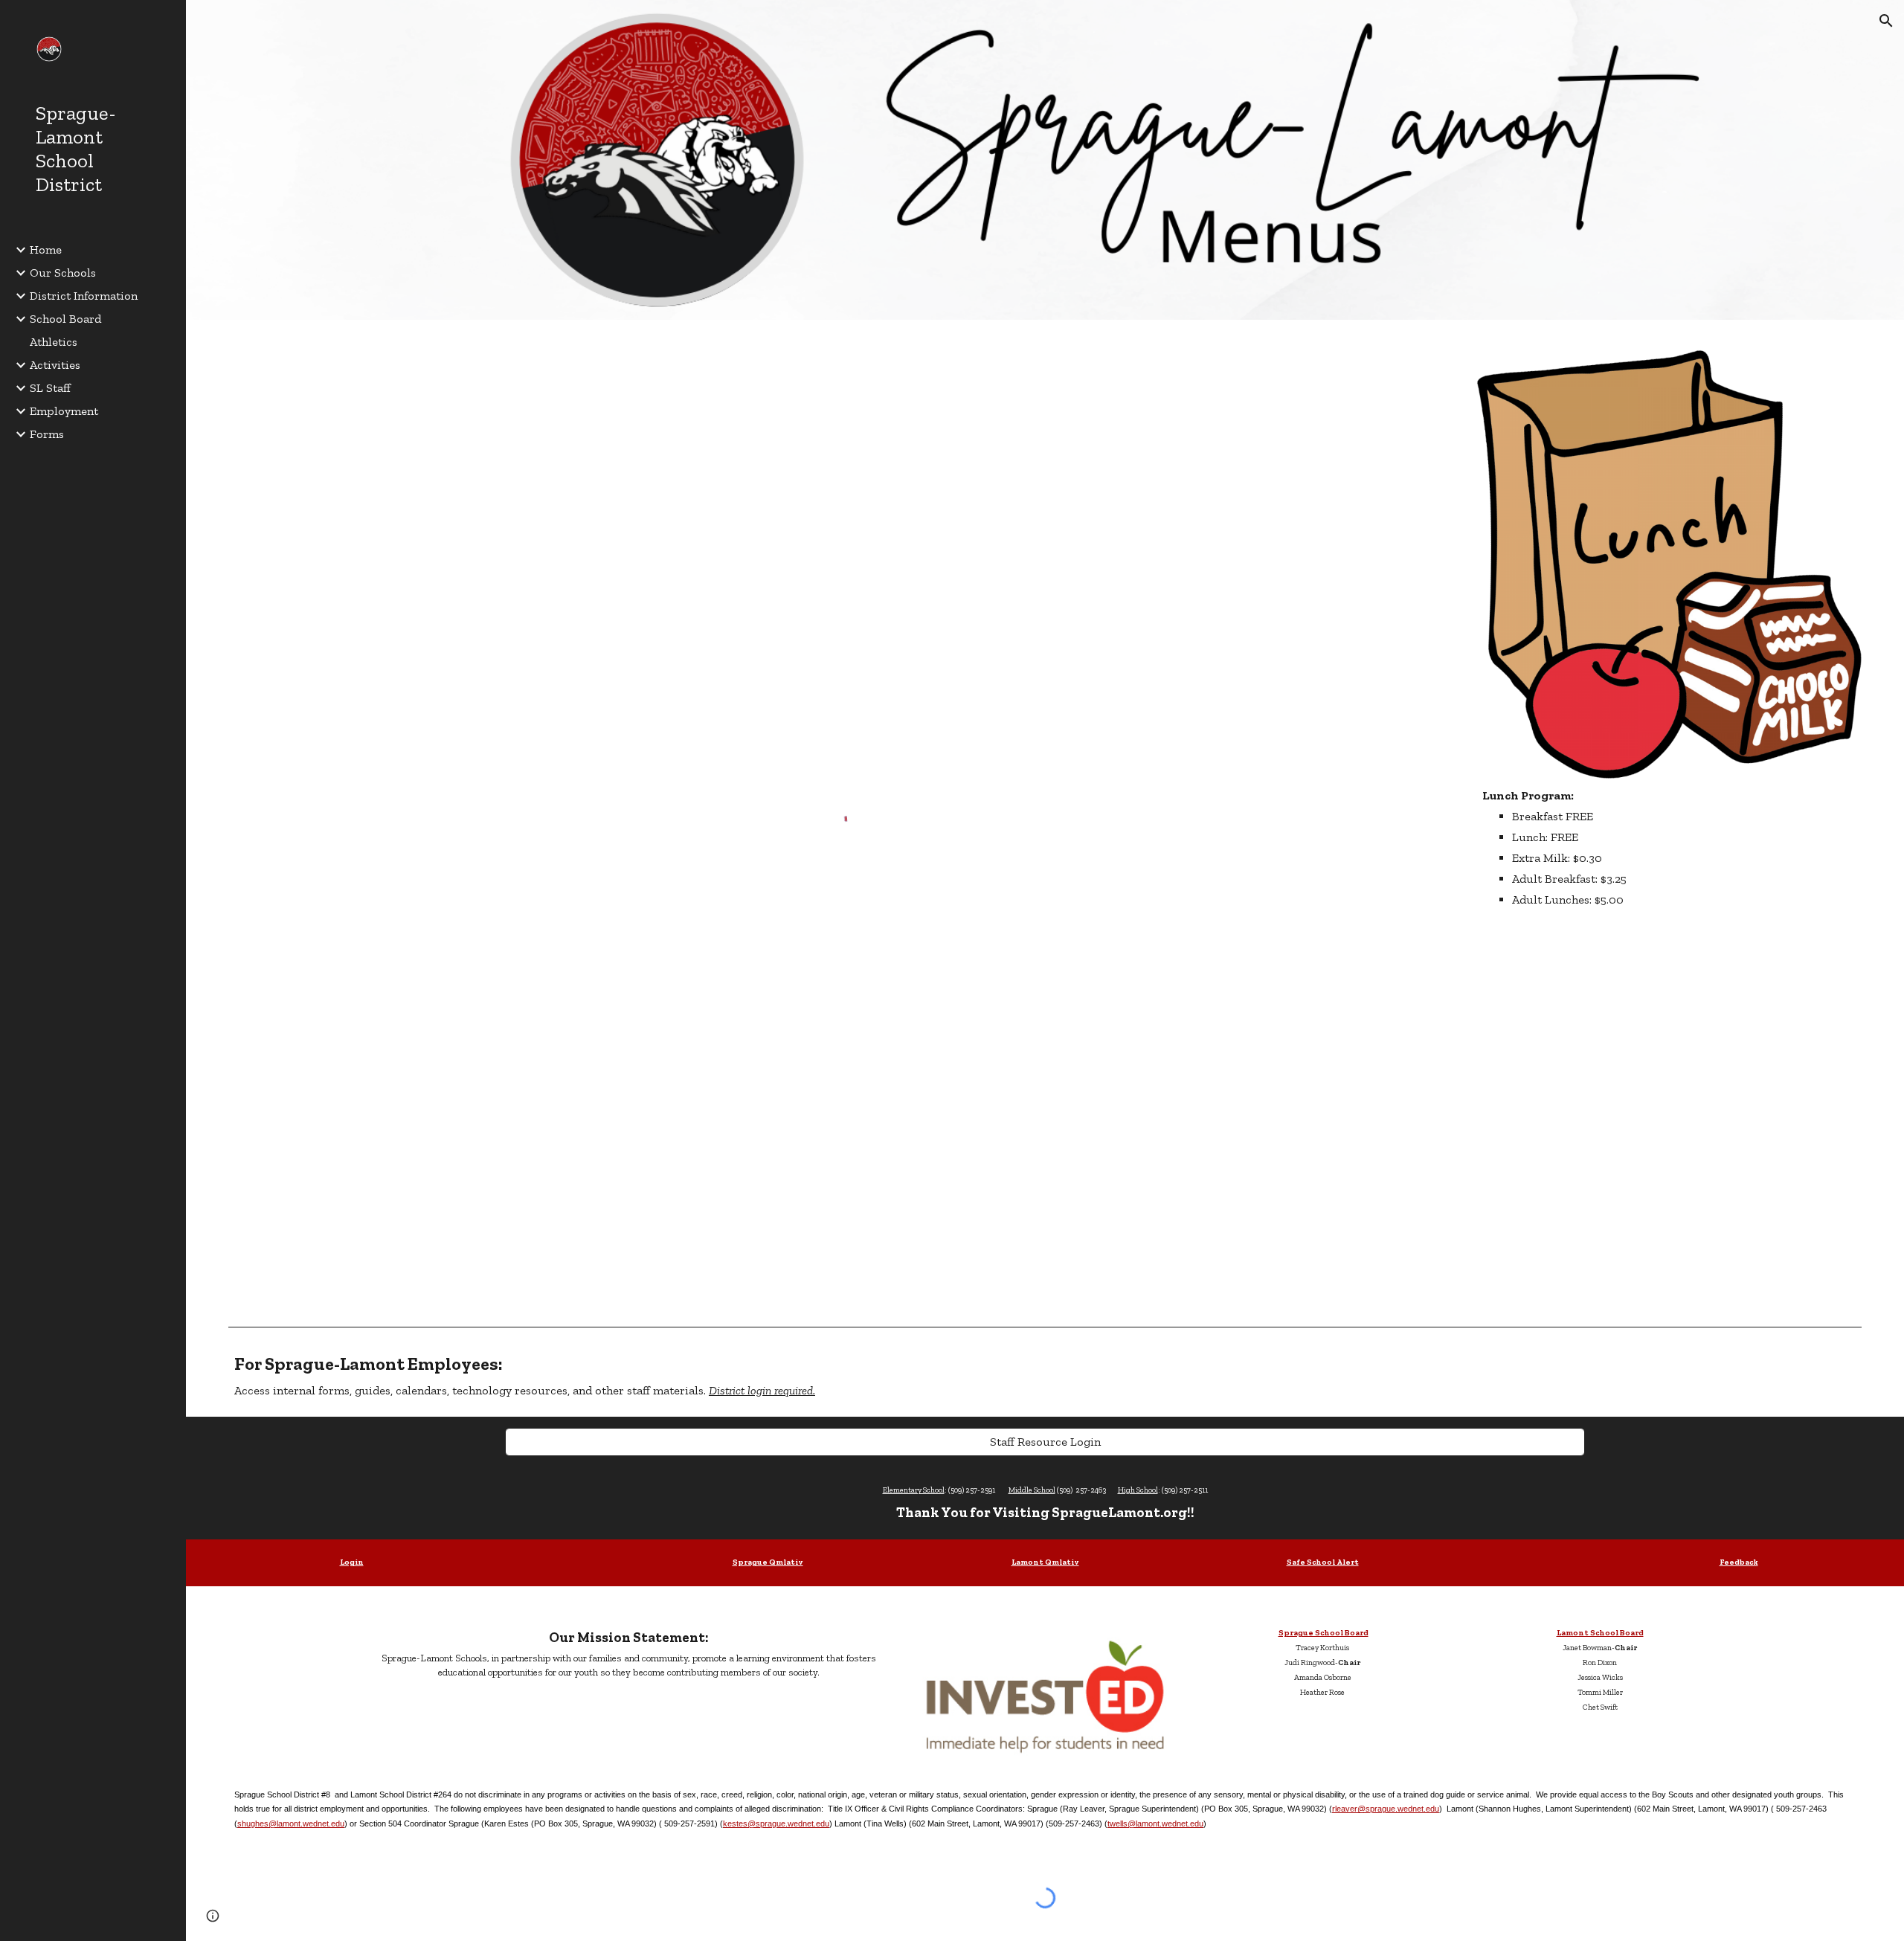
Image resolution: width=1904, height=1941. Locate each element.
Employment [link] (64, 411)
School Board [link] (65, 319)
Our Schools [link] (63, 273)
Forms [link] (47, 434)
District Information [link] (84, 296)
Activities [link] (55, 365)
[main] (1669, 848)
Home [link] (46, 250)
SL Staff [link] (50, 388)
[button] (1886, 21)
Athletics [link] (54, 342)
